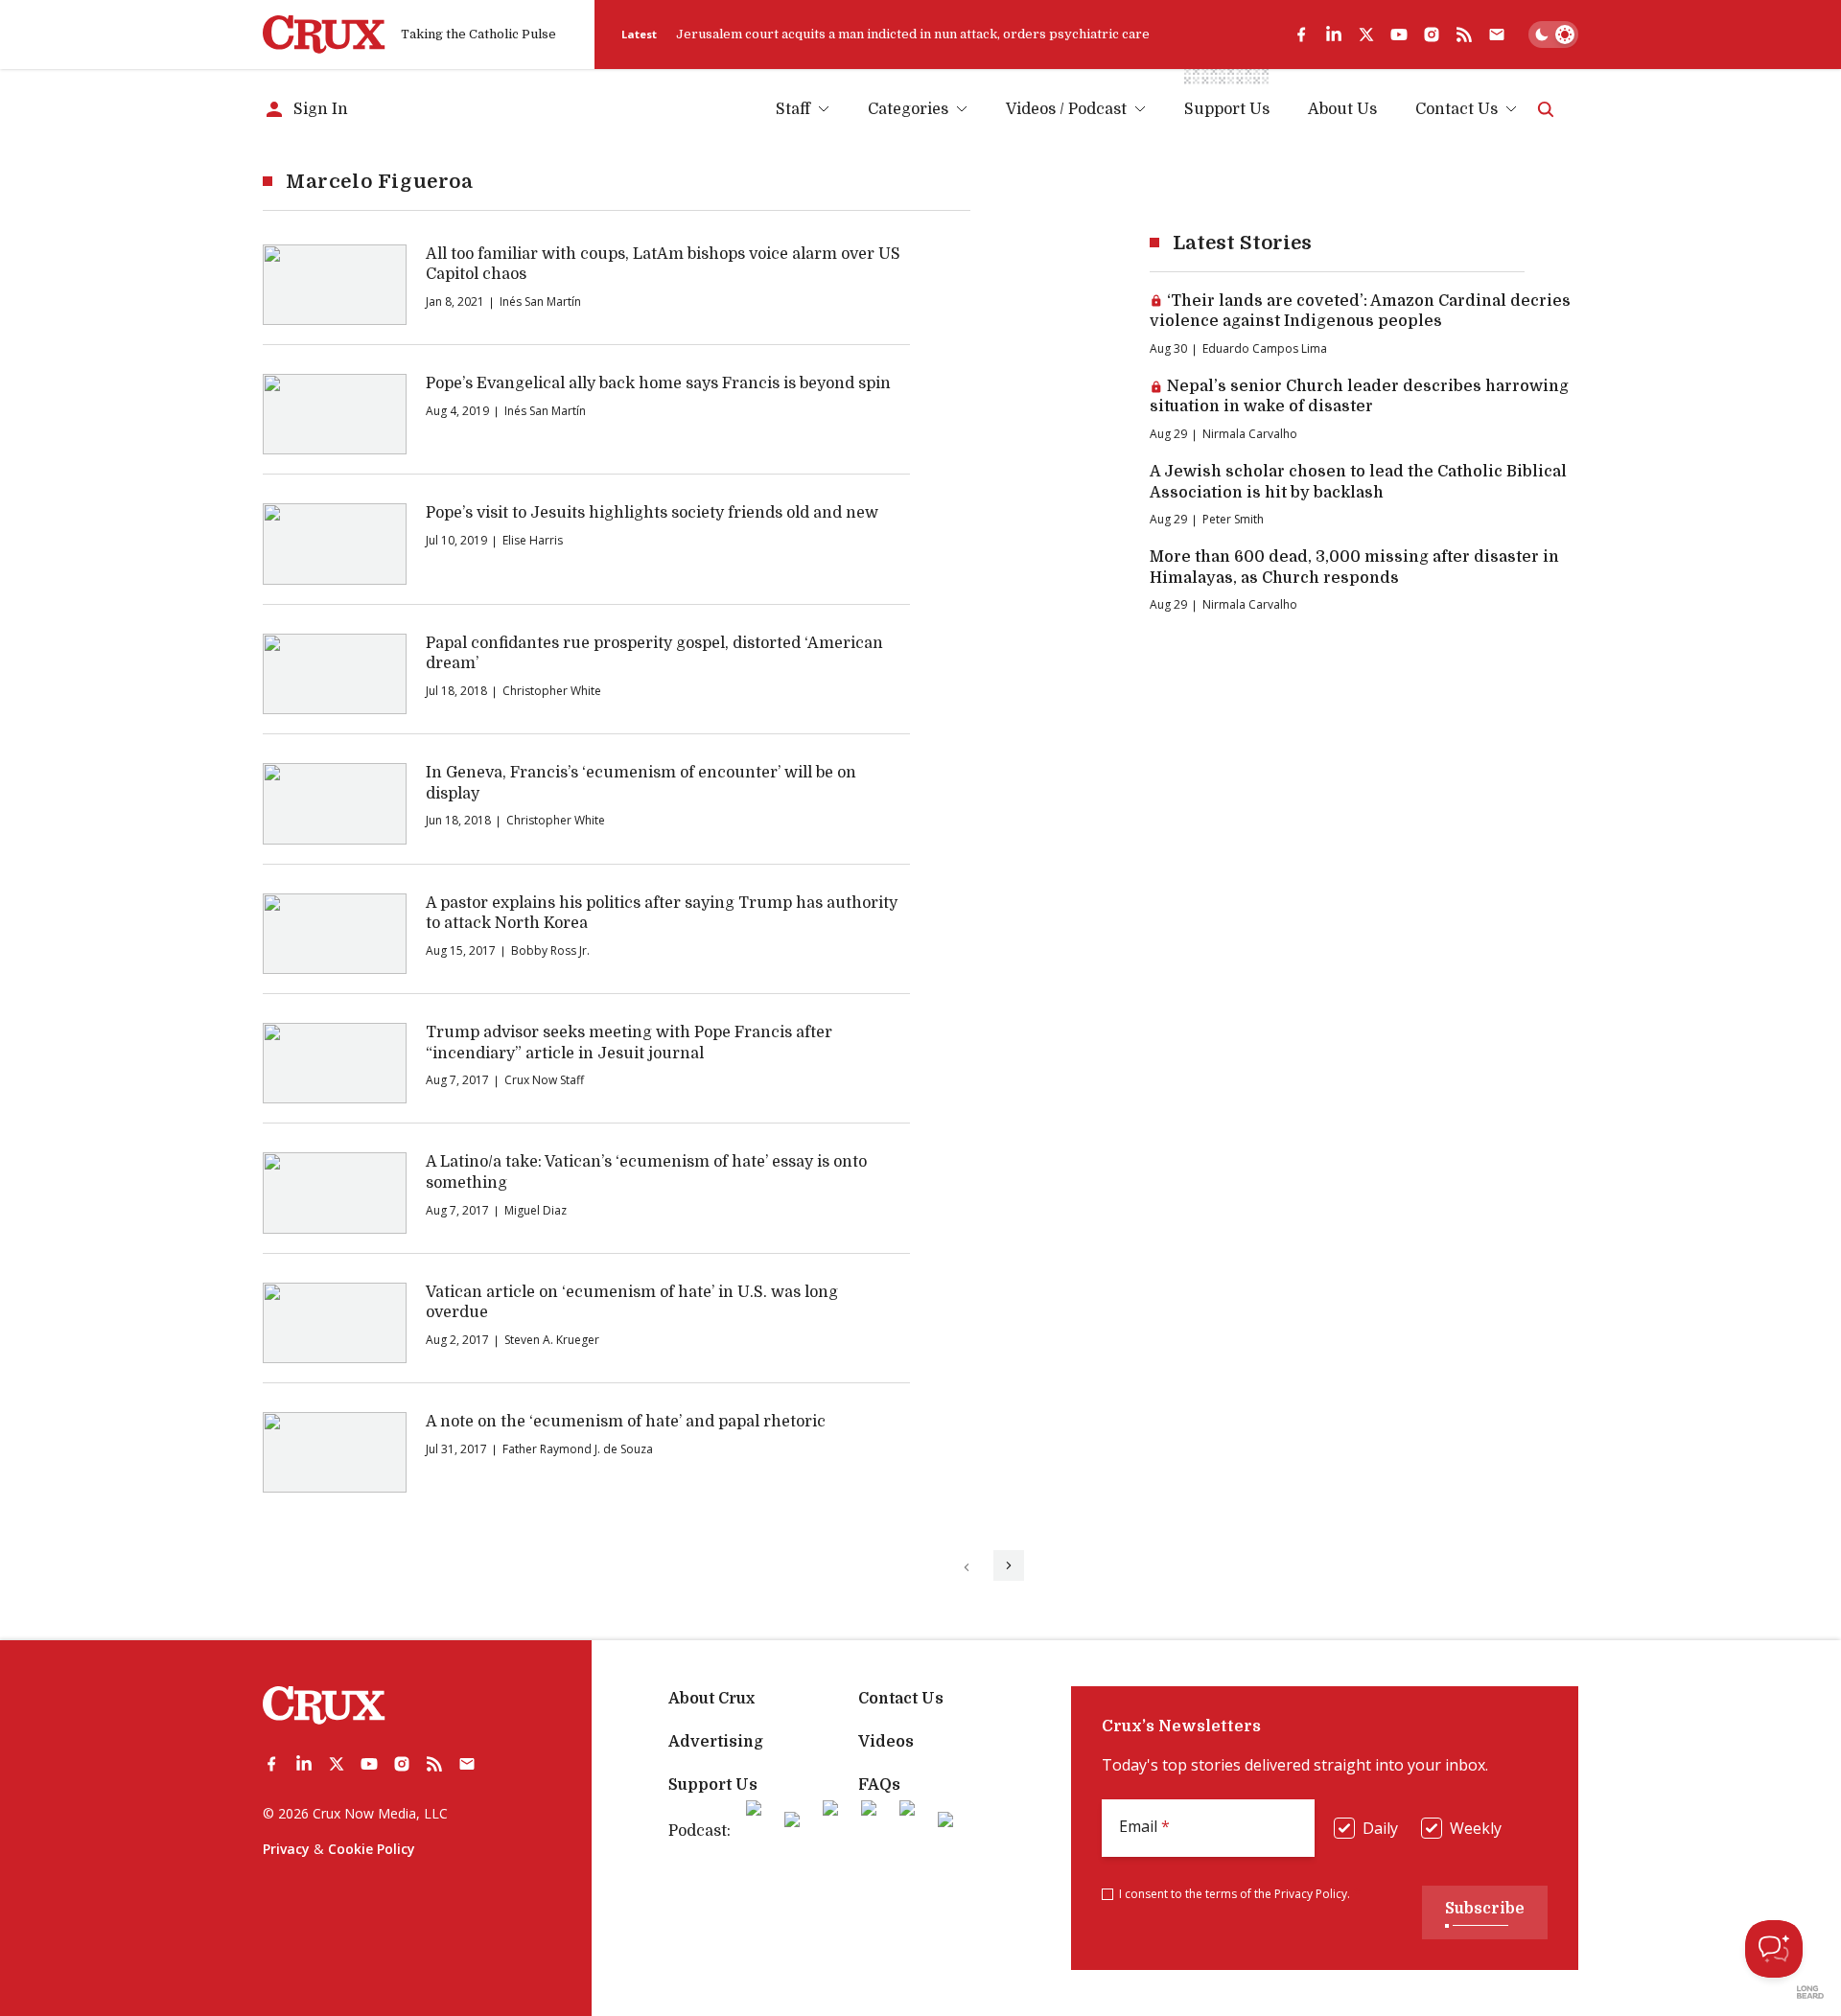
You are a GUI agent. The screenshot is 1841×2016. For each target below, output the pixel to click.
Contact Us (1456, 109)
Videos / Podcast (1066, 109)
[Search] (1546, 109)
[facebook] (1301, 35)
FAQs (879, 1785)
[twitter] (1366, 35)
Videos (886, 1742)
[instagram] (1432, 35)
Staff (793, 109)
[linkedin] (1334, 35)
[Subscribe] (1497, 35)
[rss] (1464, 35)
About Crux (711, 1699)
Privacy (286, 1849)
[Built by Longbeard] (1810, 1992)
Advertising (716, 1742)
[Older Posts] (1009, 1565)
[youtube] (1399, 35)
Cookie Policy (372, 1849)
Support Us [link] (1227, 109)
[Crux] (324, 35)
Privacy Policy (1311, 1894)
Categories (908, 109)
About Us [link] (1342, 109)
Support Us (713, 1785)
